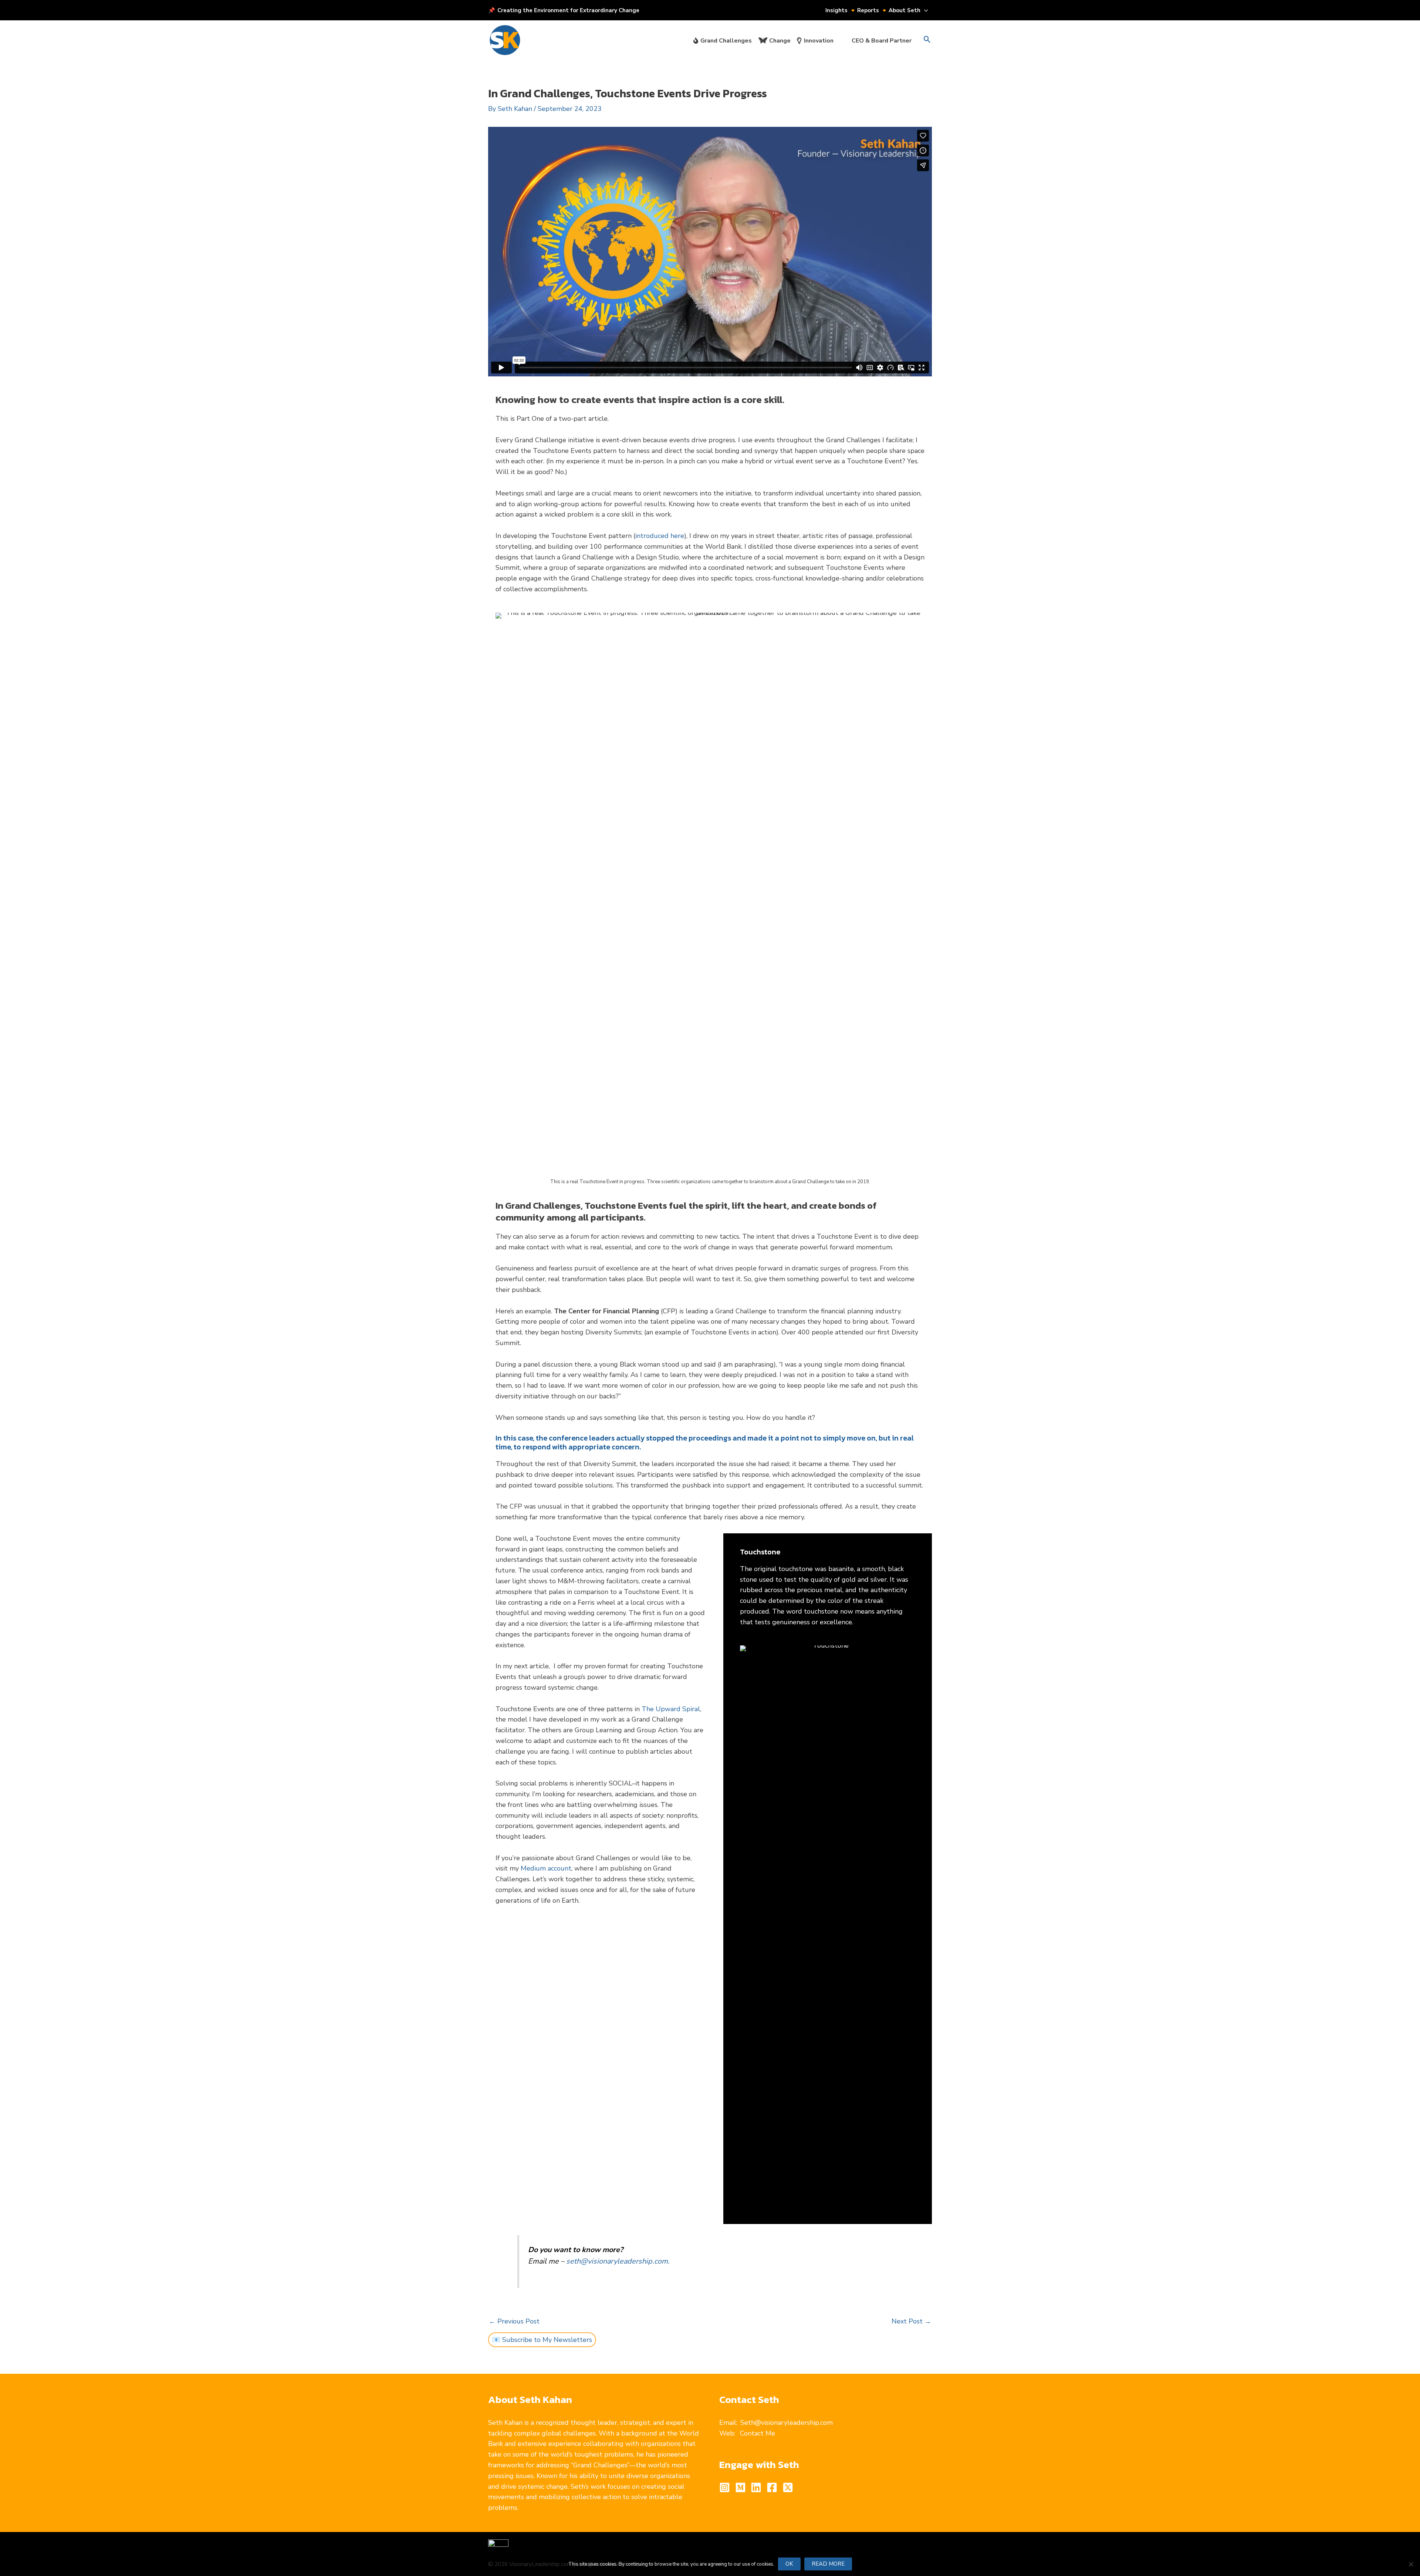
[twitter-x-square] (790, 2487)
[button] (924, 10)
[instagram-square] (726, 2487)
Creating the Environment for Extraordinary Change (568, 10)
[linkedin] (758, 2487)
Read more (828, 2564)
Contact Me (758, 2433)
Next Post (911, 2321)
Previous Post (514, 2321)
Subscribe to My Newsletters (547, 2340)
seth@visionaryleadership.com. (618, 2261)
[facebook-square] (774, 2487)
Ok (789, 2564)
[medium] (742, 2487)
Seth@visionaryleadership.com (787, 2423)
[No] (1411, 2564)
